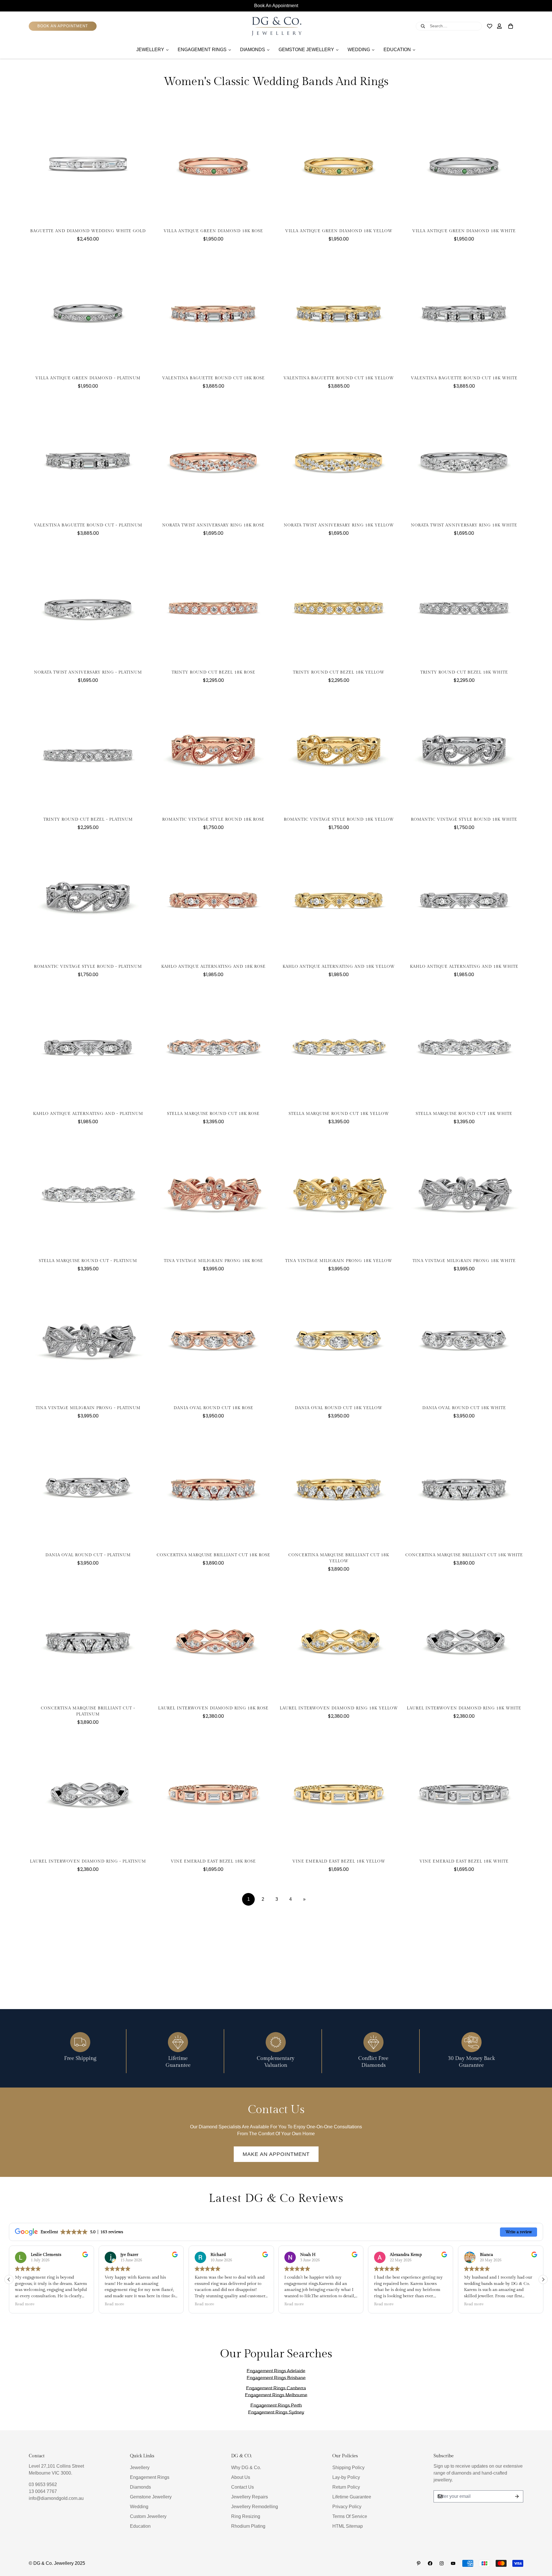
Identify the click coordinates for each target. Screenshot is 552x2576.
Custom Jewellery (148, 2516)
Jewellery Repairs (250, 2497)
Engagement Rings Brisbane (276, 2378)
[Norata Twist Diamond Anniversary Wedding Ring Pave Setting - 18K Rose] (213, 457)
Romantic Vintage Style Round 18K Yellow (339, 819)
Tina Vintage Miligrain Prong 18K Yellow (339, 1261)
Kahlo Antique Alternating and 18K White (464, 967)
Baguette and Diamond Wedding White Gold (88, 231)
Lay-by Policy (346, 2477)
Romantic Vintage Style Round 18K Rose (213, 819)
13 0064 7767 (43, 2491)
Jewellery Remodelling (255, 2507)
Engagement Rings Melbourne (276, 2395)
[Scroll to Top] (541, 2545)
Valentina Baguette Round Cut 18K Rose (213, 378)
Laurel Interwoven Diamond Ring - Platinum (88, 1861)
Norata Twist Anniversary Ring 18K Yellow (339, 525)
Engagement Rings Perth (276, 2405)
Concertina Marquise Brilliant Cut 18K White (464, 1555)
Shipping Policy (348, 2468)
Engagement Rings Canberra (276, 2388)
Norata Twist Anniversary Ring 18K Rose (213, 525)
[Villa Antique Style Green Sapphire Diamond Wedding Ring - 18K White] (464, 163)
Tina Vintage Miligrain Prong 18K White (464, 1261)
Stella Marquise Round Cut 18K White (464, 1114)
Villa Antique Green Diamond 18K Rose (213, 231)
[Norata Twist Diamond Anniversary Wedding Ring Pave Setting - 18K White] (464, 457)
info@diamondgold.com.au (56, 2498)
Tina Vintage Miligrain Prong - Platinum (88, 1408)
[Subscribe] (517, 2496)
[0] (511, 26)
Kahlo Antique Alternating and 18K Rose (213, 967)
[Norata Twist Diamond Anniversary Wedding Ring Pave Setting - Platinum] (88, 605)
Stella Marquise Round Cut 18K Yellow (339, 1114)
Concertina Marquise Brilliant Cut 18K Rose (213, 1555)
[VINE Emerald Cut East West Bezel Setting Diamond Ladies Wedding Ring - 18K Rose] (213, 1794)
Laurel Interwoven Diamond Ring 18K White (464, 1708)
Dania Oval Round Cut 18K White (464, 1408)
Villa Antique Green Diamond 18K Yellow (339, 231)
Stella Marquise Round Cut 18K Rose (213, 1114)
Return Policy (346, 2487)
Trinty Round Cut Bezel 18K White (464, 672)
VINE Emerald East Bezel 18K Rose (213, 1861)
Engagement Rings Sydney (276, 2412)
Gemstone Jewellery (151, 2497)
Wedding (139, 2507)
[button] (543, 2279)
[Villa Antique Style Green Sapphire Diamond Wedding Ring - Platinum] (88, 310)
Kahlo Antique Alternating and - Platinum (88, 1114)
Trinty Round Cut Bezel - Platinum (88, 819)
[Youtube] (453, 2563)
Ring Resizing (246, 2516)
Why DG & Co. (246, 2468)
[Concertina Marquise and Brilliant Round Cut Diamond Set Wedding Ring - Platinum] (88, 1640)
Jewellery (140, 2468)
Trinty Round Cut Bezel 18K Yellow (339, 672)
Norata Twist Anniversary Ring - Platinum (88, 672)
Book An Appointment (276, 6)
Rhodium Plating (248, 2526)
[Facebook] (430, 2563)
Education (140, 2526)
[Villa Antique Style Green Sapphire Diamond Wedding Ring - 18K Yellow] (339, 163)
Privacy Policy (347, 2507)
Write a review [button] (519, 2232)
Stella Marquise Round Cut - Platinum (88, 1261)
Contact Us (243, 2487)
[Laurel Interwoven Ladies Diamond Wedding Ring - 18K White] (464, 1640)
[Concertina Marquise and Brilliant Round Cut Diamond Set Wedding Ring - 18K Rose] (213, 1487)
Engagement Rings (150, 2477)
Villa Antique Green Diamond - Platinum (88, 378)
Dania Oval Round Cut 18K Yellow (339, 1408)
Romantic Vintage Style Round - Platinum (88, 967)
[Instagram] (442, 2563)
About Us (241, 2477)
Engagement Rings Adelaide (276, 2371)
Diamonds (140, 2487)
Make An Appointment (276, 2154)
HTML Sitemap (348, 2526)
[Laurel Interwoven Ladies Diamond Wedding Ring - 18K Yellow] (339, 1640)
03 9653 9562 (43, 2484)
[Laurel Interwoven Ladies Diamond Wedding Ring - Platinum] (88, 1794)
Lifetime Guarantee (352, 2497)
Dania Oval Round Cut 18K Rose (213, 1408)
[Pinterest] (419, 2563)
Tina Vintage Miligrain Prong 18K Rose (213, 1261)
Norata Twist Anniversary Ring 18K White (464, 525)
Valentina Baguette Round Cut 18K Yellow (339, 378)
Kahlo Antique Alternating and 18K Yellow (339, 967)
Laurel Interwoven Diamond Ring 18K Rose (213, 1708)
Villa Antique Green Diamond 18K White (464, 231)
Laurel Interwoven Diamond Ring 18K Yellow (339, 1708)
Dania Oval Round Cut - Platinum (88, 1555)
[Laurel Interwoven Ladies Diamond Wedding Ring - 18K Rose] (213, 1640)
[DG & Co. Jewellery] (276, 26)
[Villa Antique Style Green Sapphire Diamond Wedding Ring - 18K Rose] (213, 163)
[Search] (423, 26)
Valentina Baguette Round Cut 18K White (464, 378)
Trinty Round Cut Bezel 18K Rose (213, 672)
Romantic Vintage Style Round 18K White (464, 819)
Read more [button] (25, 2304)
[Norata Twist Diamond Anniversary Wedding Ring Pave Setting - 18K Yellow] (339, 457)
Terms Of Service (350, 2516)
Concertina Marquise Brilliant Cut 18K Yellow (339, 1558)
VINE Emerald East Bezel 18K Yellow (339, 1861)
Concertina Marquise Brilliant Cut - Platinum (88, 1711)
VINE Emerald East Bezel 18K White (464, 1861)
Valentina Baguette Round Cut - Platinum (88, 525)
